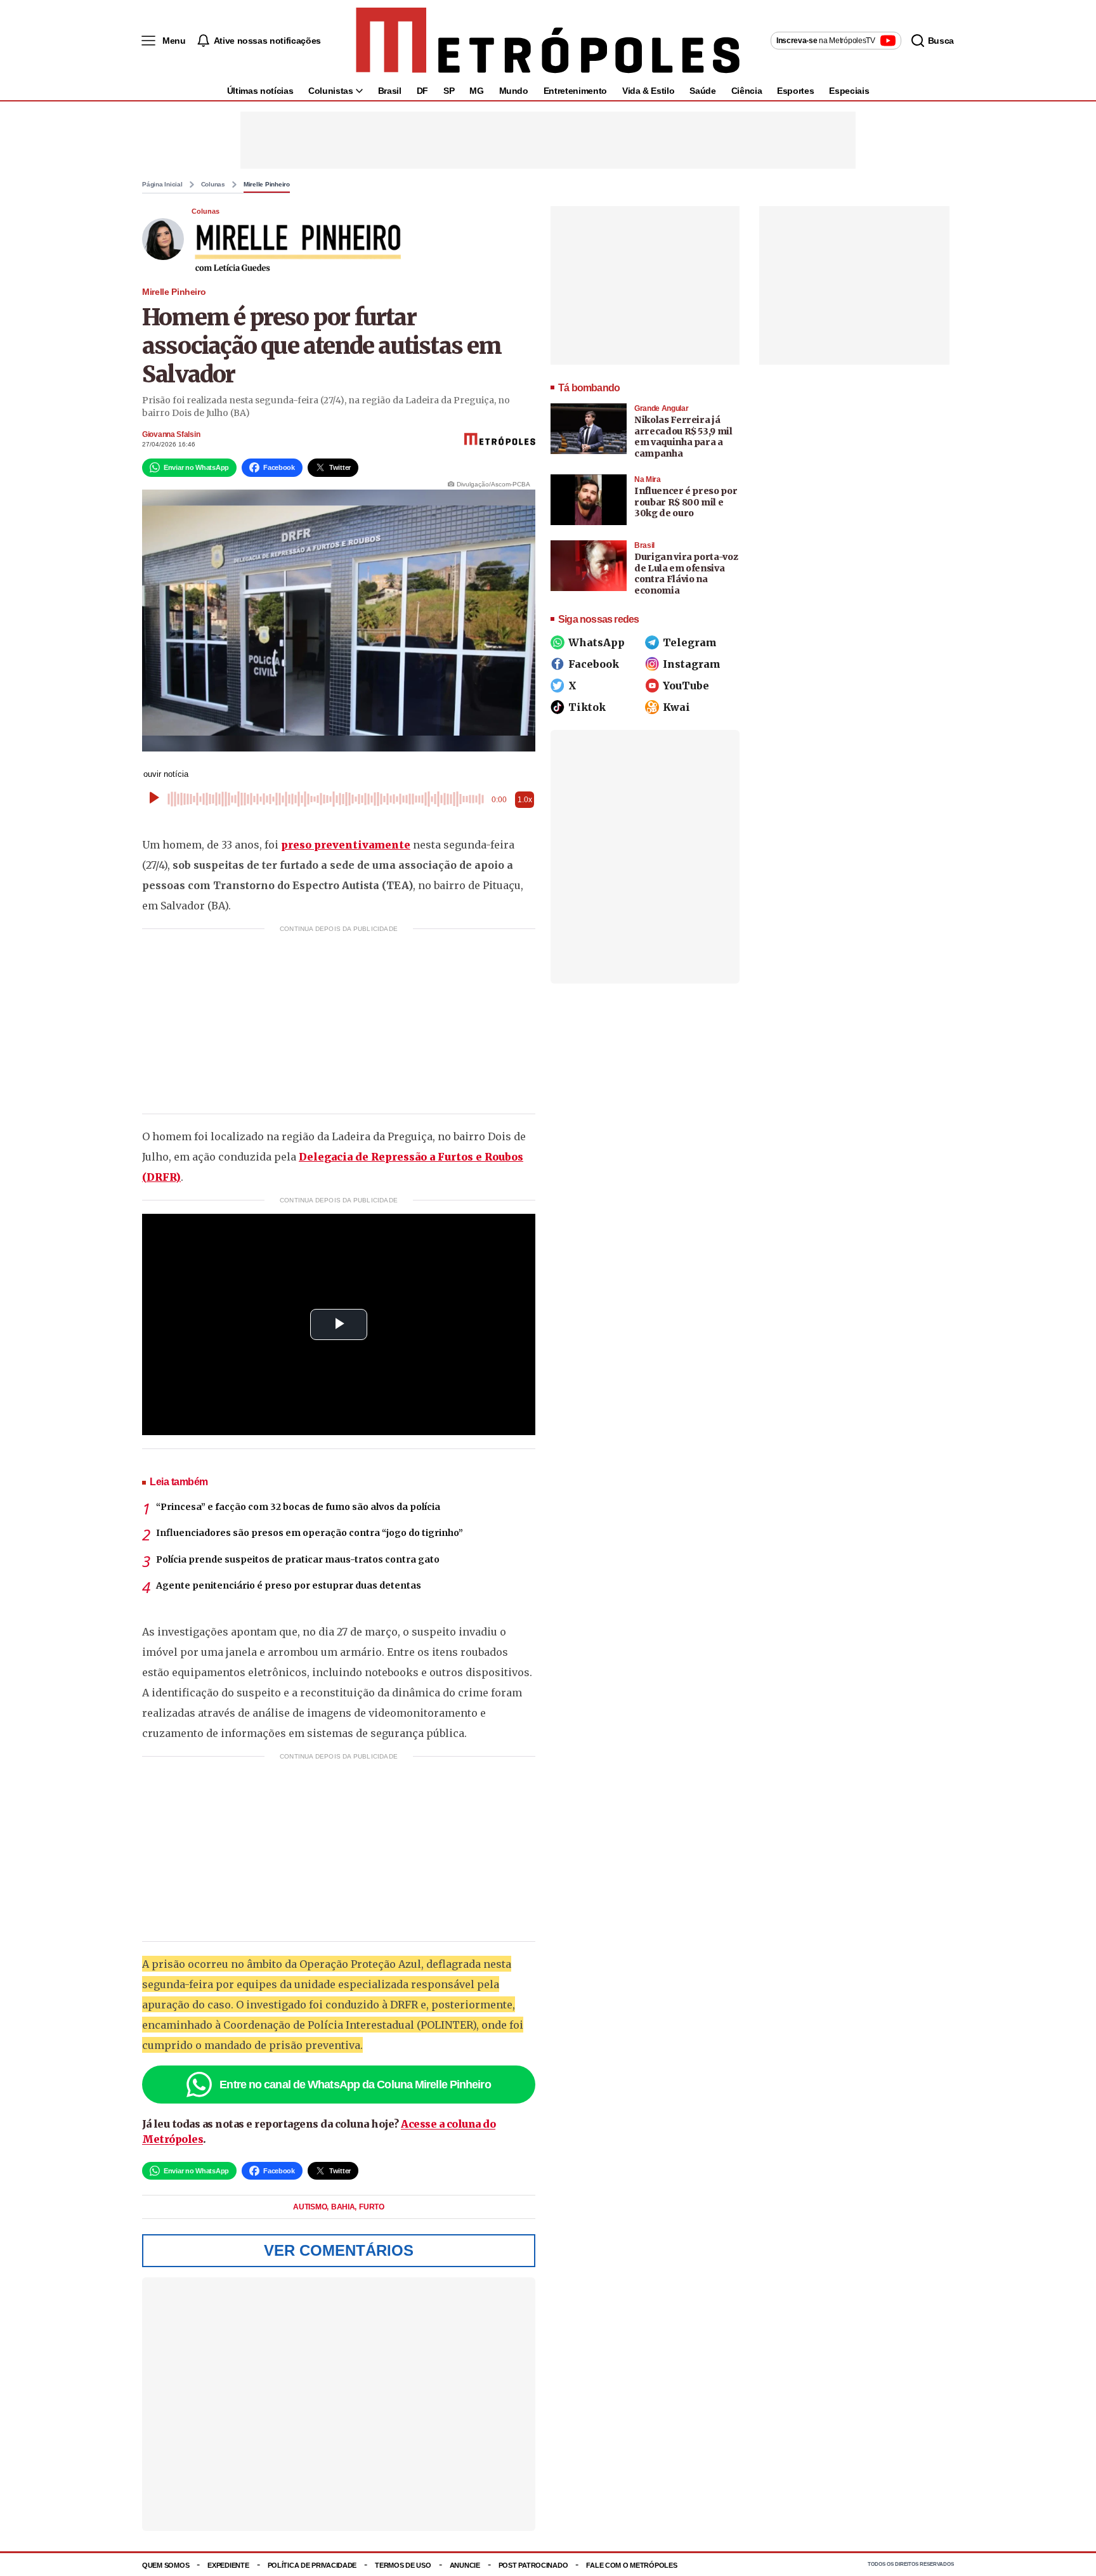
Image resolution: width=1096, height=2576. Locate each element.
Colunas (213, 185)
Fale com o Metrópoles (631, 2565)
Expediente (228, 2565)
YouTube (686, 686)
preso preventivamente (346, 845)
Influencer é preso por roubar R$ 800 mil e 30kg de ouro (686, 502)
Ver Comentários (339, 2250)
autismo (311, 2207)
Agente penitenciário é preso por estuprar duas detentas (289, 1585)
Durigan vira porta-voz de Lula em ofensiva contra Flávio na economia (686, 574)
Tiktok (587, 707)
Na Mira (648, 479)
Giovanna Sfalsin (171, 434)
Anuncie (465, 2565)
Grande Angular (661, 408)
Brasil (390, 91)
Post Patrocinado (533, 2565)
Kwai (676, 707)
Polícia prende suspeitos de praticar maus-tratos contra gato (298, 1559)
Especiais (849, 91)
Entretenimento (575, 91)
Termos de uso (403, 2565)
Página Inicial (162, 185)
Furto (372, 2207)
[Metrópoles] (548, 41)
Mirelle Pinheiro (267, 185)
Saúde (702, 91)
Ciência (747, 91)
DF (422, 91)
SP (449, 91)
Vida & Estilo (648, 91)
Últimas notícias (260, 91)
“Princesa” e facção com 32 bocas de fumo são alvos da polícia (298, 1507)
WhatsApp (597, 642)
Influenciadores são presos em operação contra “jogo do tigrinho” (310, 1533)
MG (476, 91)
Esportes (795, 91)
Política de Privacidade (312, 2565)
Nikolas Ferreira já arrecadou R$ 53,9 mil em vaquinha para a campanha (683, 437)
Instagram (692, 664)
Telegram (690, 642)
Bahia (344, 2207)
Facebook (594, 664)
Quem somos (166, 2565)
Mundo (514, 91)
